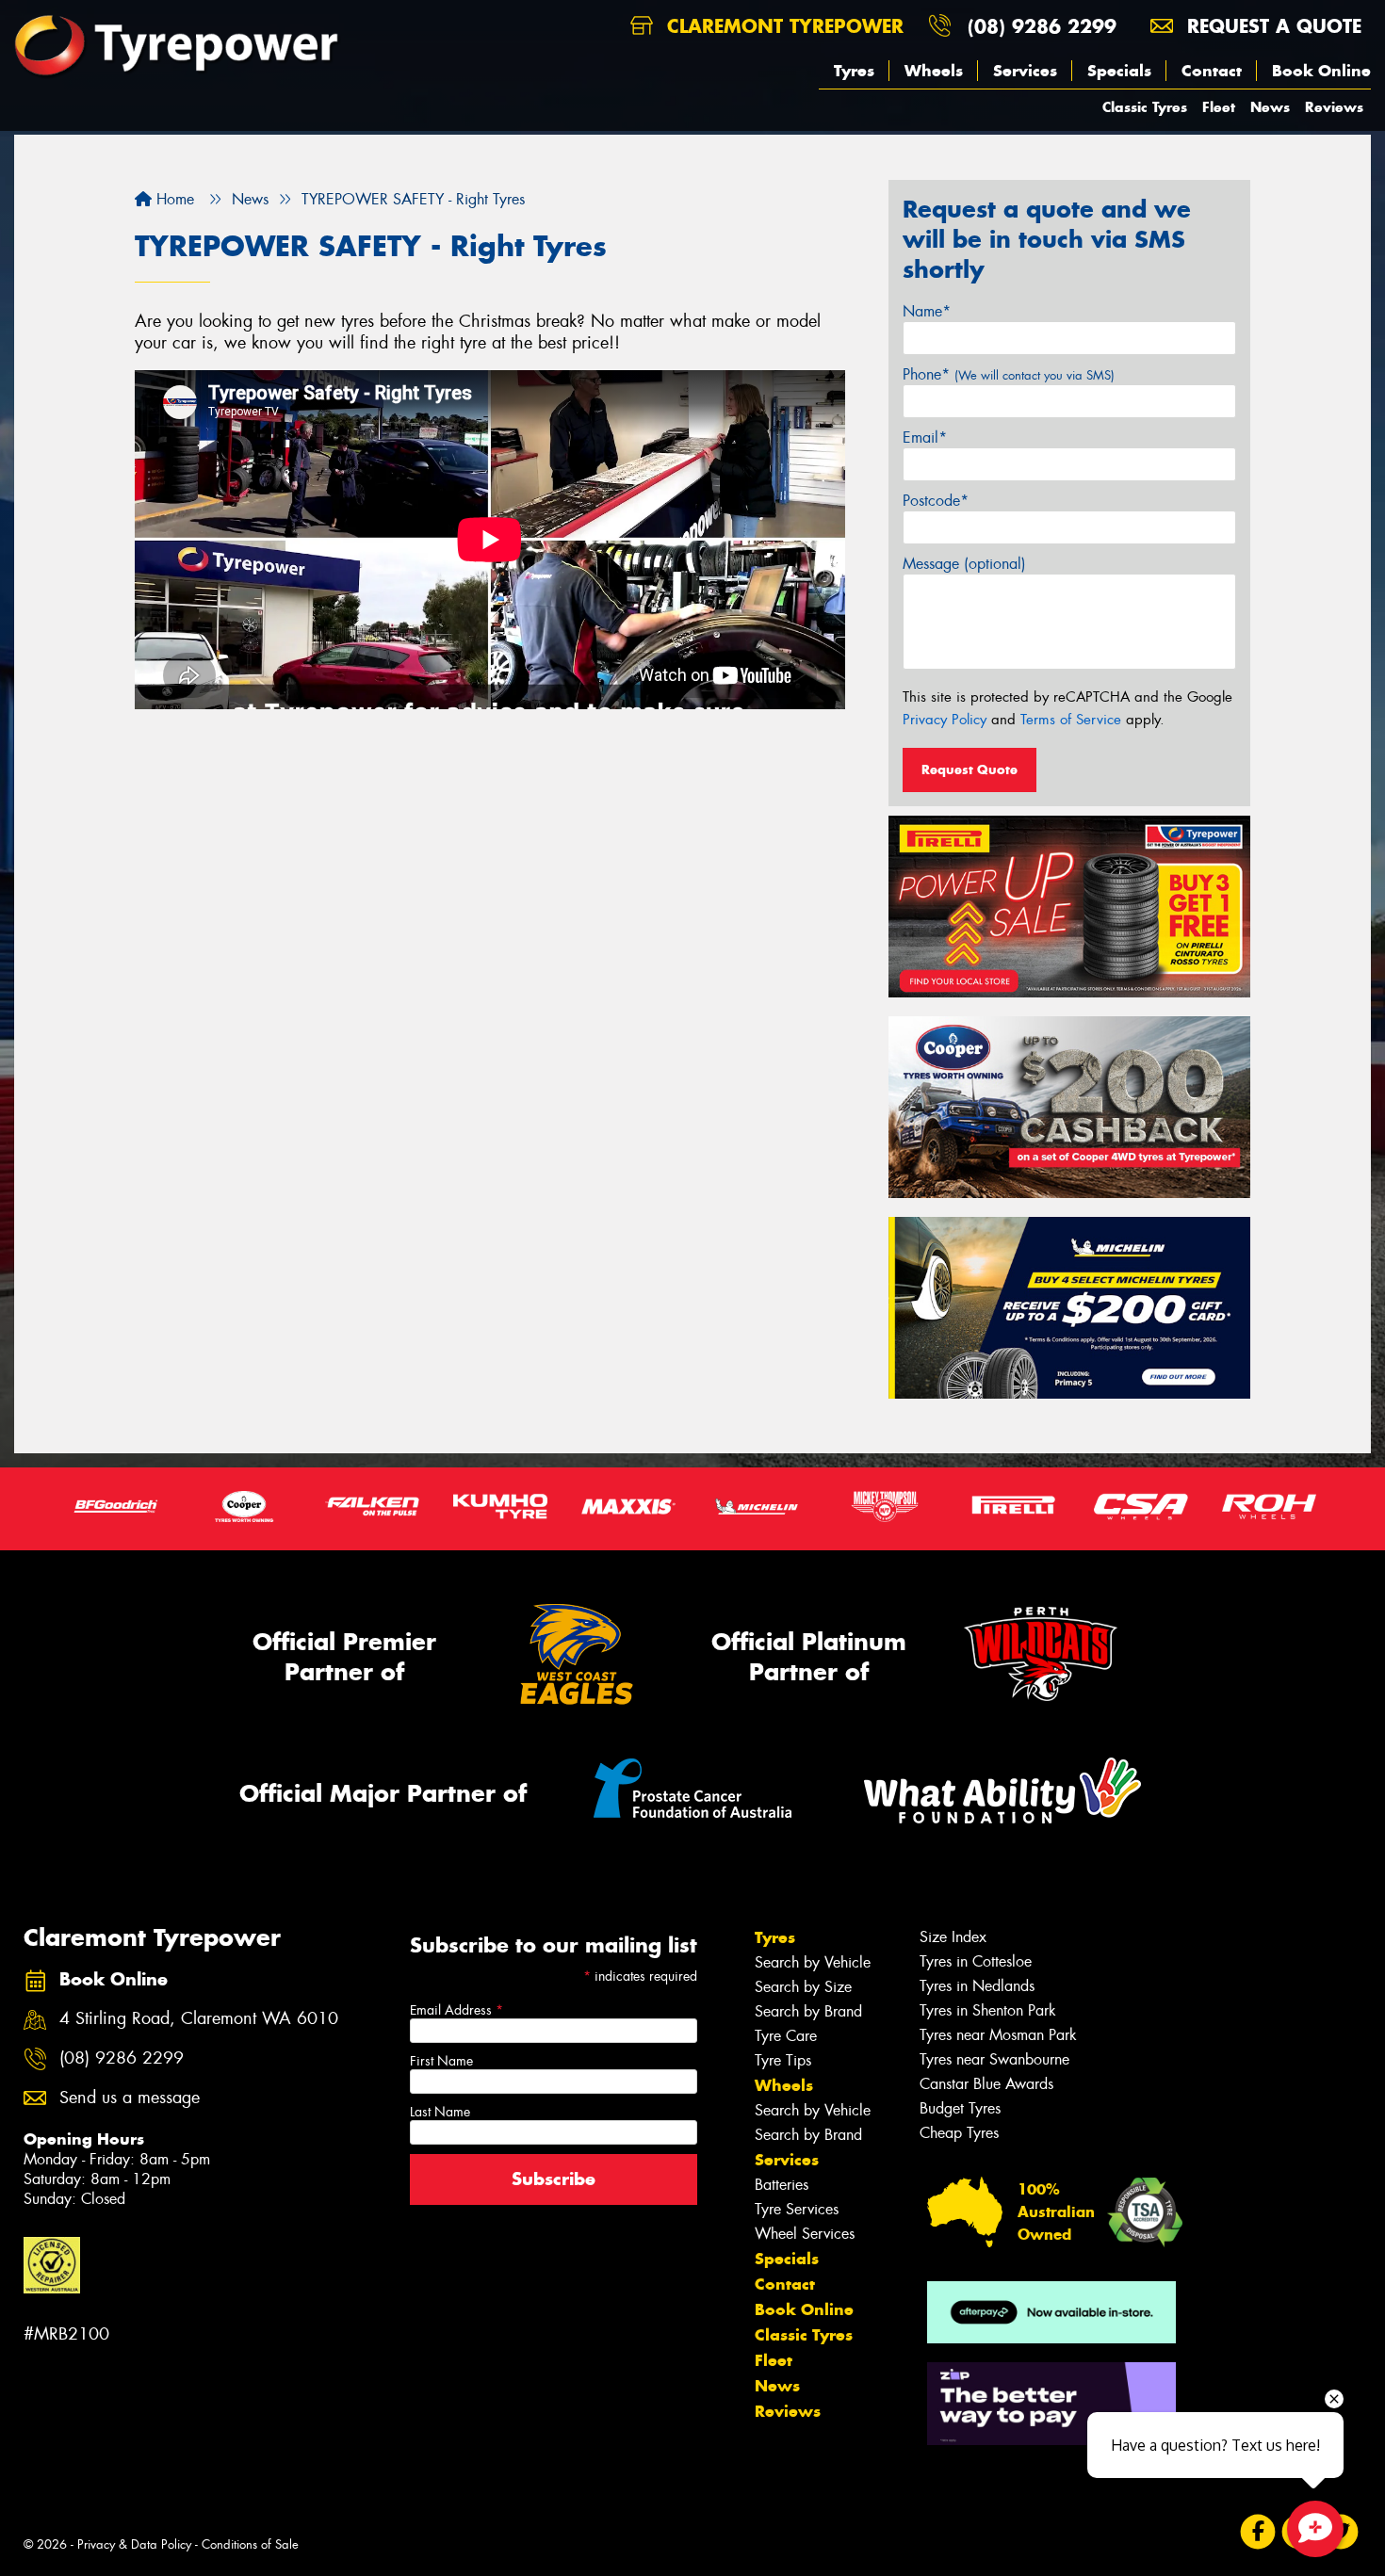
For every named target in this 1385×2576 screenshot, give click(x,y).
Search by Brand (808, 2011)
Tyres (854, 71)
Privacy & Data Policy (134, 2544)
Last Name (440, 2112)
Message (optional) (964, 564)
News (1270, 107)
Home (173, 199)
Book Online (1321, 71)
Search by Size (803, 1987)
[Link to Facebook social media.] (1258, 2532)
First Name (441, 2061)
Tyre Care (786, 2036)
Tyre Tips (783, 2060)
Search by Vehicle (813, 1962)
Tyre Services (797, 2209)
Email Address (456, 2010)
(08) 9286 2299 (1042, 26)
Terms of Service (1071, 720)
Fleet (1219, 107)
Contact (1212, 71)
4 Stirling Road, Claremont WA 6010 (199, 2019)
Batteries (782, 2185)
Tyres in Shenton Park (988, 2010)
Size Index (953, 1937)
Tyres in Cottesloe (976, 1961)
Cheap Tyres (959, 2133)
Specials (1119, 71)
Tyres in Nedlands (977, 1986)
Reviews (1334, 107)
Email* (925, 437)
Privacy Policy (945, 720)
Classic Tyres (1145, 107)
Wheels (934, 71)
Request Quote (969, 770)
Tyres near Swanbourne (994, 2059)
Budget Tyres (960, 2108)
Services (1025, 71)
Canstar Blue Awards (986, 2084)
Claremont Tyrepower (782, 26)
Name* (927, 311)
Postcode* (936, 501)
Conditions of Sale (250, 2544)
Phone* (1009, 374)
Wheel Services (805, 2234)
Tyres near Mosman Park (998, 2035)
